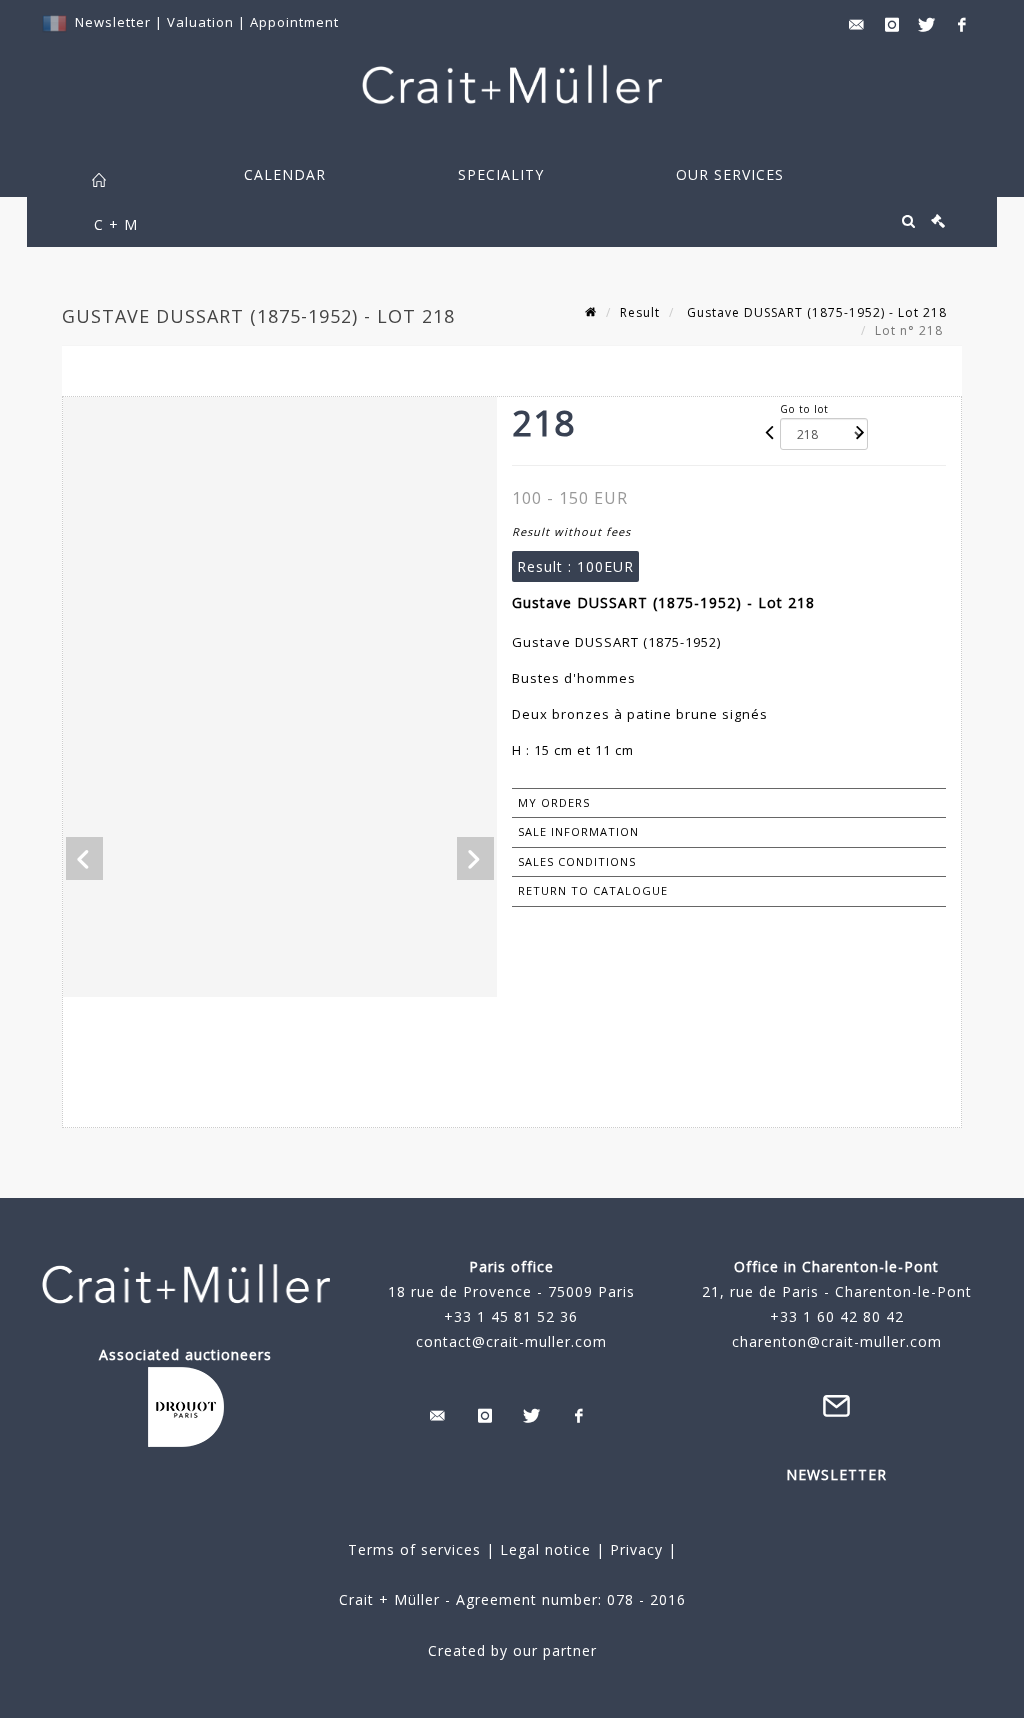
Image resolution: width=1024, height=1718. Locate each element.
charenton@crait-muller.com (837, 1341)
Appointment (294, 22)
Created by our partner (512, 1650)
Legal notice (545, 1549)
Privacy (634, 1549)
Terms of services (414, 1549)
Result (640, 312)
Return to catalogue (593, 890)
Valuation (200, 22)
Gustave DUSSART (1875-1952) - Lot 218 (815, 312)
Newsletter (113, 22)
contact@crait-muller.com (511, 1341)
